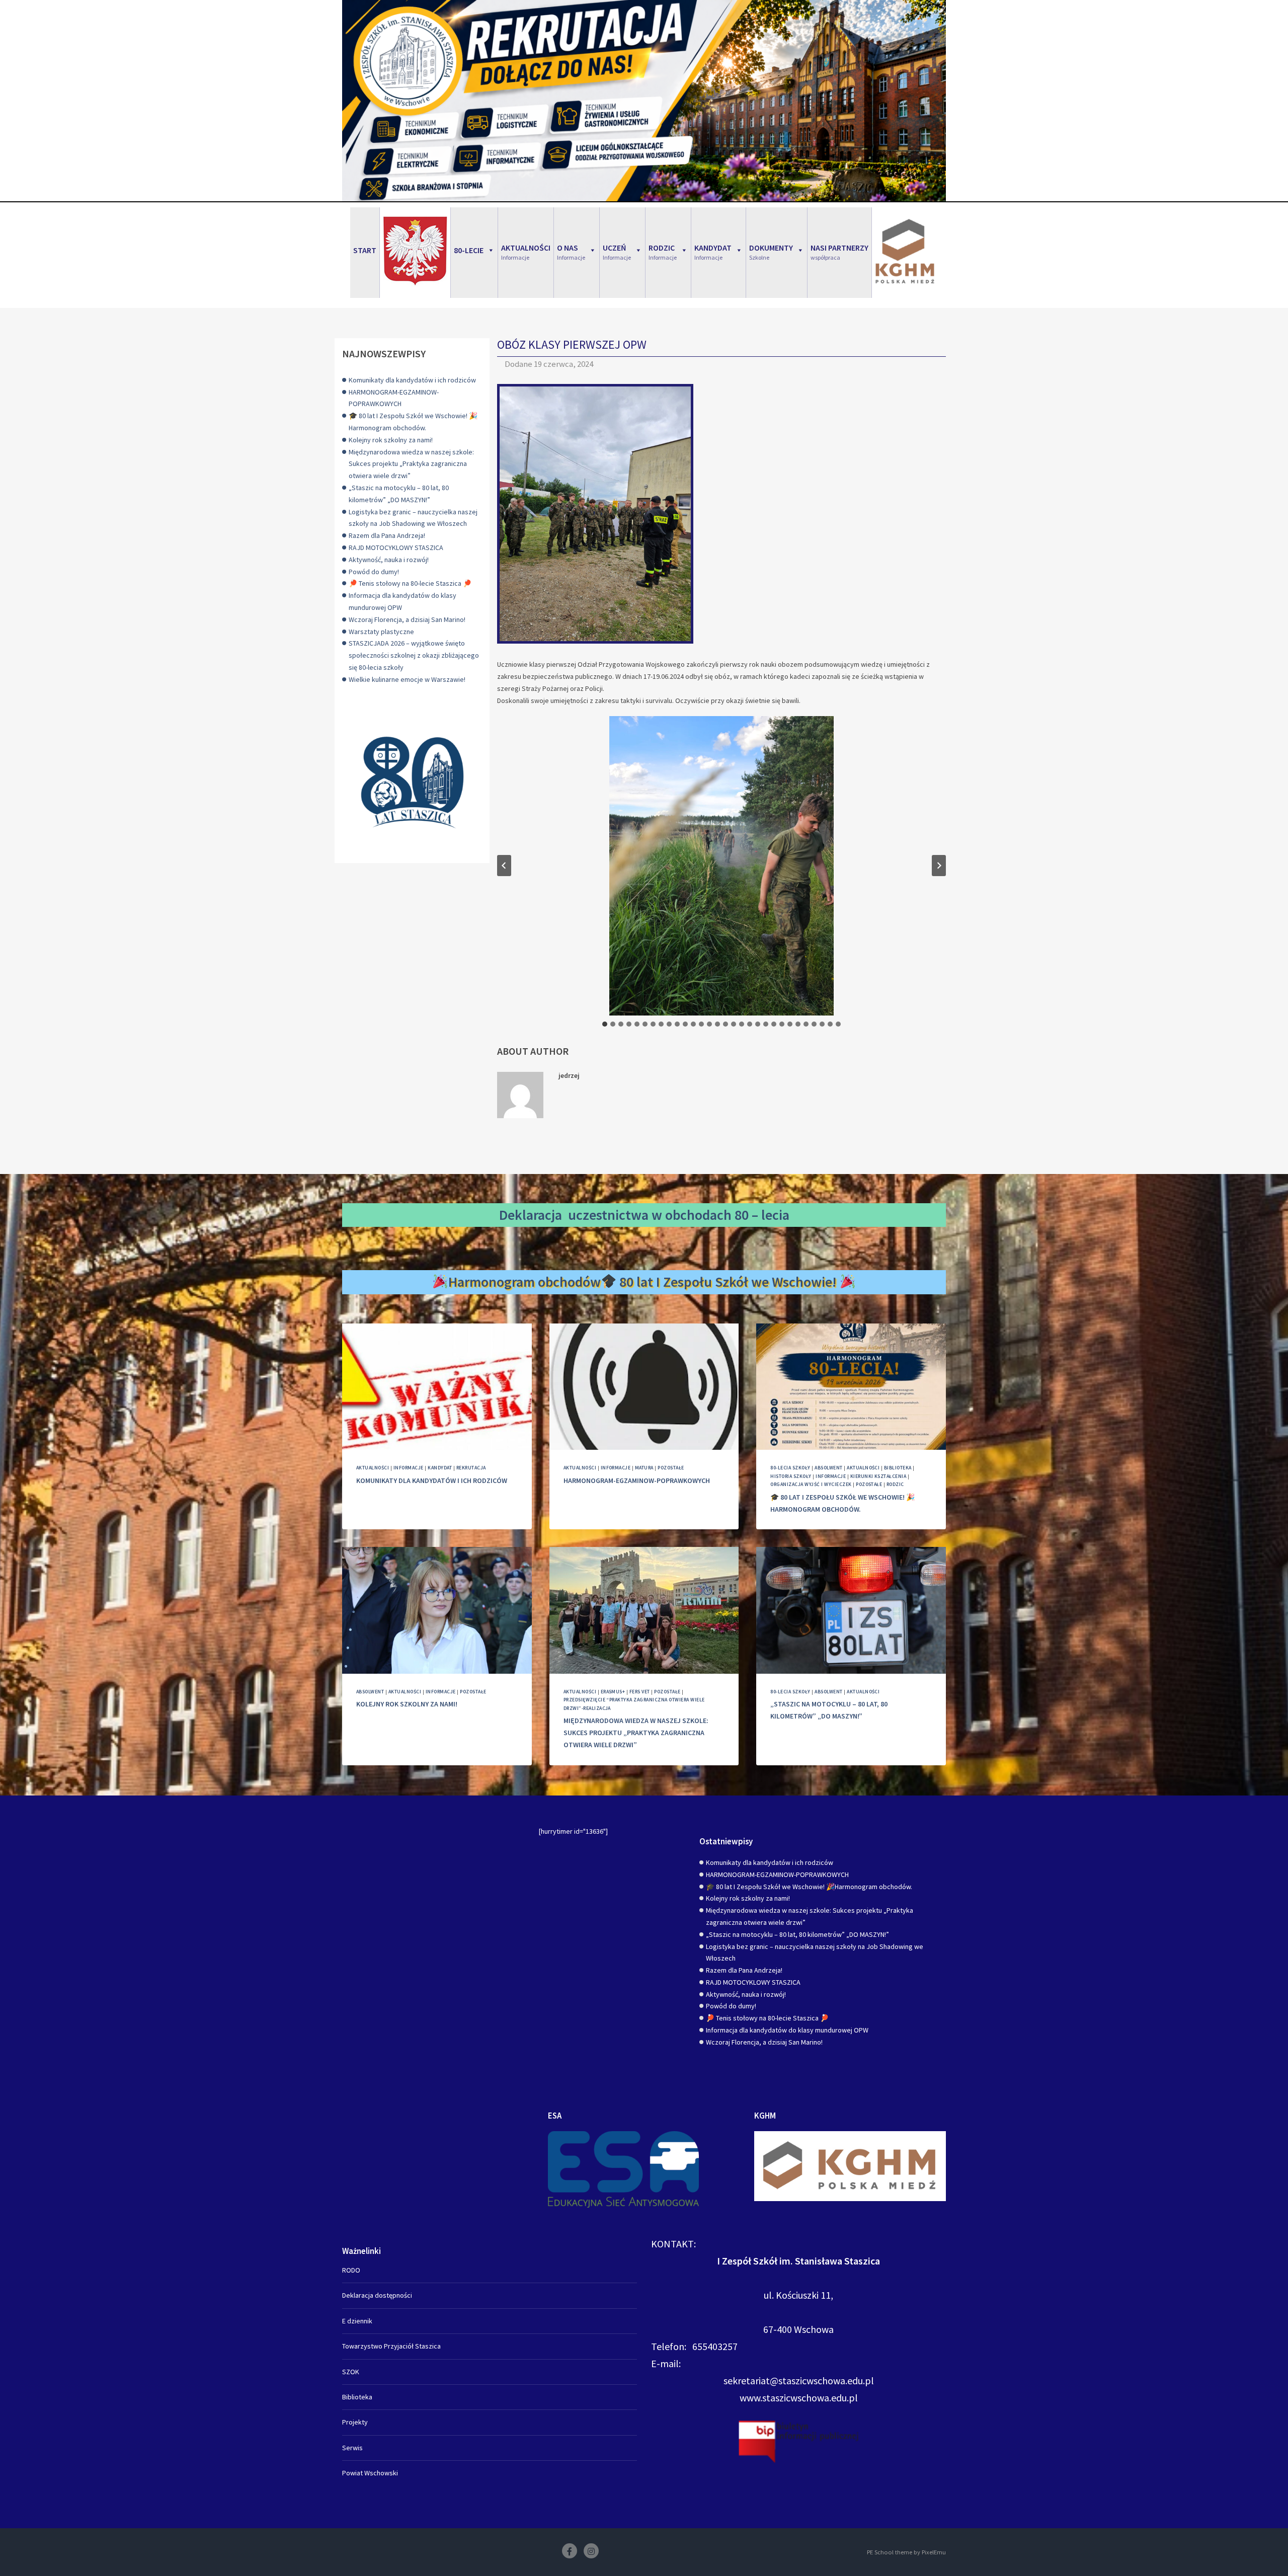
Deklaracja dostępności (377, 2295)
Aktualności (373, 1468)
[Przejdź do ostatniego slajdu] (504, 866)
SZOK (351, 2372)
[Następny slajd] (939, 866)
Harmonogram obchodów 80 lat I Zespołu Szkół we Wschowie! (644, 1282)
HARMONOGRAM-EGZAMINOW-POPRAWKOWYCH (637, 1480)
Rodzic (895, 1484)
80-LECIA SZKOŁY (790, 1468)
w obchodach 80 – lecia (720, 1215)
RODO (351, 2270)
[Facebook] (570, 2551)
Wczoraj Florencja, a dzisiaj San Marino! (407, 619)
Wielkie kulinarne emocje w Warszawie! (407, 679)
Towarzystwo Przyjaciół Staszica (391, 2346)
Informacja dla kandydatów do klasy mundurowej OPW (787, 2030)
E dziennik (357, 2321)
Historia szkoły (791, 1476)
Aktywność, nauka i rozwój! (389, 560)
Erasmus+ (613, 1692)
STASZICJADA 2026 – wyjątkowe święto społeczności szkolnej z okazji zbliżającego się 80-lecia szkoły (414, 655)
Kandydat (440, 1468)
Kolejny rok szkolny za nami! (391, 440)
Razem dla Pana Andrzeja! (387, 535)
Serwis (352, 2448)
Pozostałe (671, 1468)
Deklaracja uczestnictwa (574, 1215)
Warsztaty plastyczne (381, 632)
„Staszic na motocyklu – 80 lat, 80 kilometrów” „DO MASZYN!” (797, 1934)
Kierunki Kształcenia (878, 1476)
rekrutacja (471, 1468)
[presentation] (437, 1387)
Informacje (409, 1468)
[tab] (605, 1024)
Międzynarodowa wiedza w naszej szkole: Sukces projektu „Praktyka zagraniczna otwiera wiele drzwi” (411, 464)
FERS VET (640, 1692)
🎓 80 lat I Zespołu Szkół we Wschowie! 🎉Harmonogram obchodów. (809, 1887)
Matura (644, 1468)
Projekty (355, 2422)
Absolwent (828, 1468)
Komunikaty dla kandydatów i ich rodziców (412, 380)
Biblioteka (898, 1468)
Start (365, 250)
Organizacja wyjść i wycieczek (811, 1484)
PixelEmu (934, 2552)
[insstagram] (591, 2551)
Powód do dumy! (374, 572)
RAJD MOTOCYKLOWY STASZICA (396, 548)
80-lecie (469, 250)
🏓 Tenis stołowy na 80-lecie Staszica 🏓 (410, 583)
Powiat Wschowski (370, 2473)
